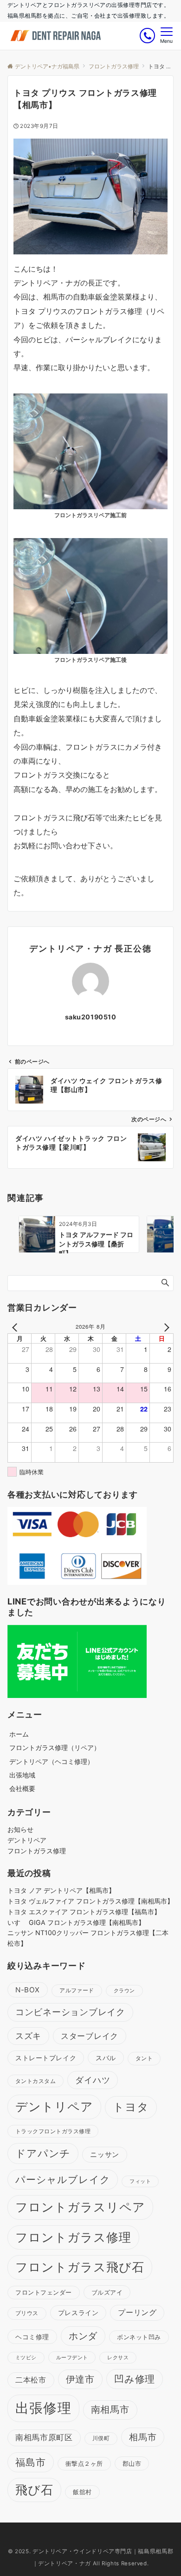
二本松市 (31, 2380)
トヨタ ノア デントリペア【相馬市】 (61, 1890)
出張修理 (43, 2408)
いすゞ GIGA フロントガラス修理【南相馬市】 (76, 1922)
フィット (140, 2181)
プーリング (137, 2313)
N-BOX (28, 1990)
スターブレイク (90, 2036)
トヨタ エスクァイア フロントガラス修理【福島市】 (84, 1912)
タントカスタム (36, 2081)
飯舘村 (82, 2492)
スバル (106, 2058)
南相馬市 (110, 2410)
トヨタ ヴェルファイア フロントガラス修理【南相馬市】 (90, 1901)
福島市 (31, 2462)
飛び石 (34, 2490)
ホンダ (83, 2336)
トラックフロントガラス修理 (53, 2131)
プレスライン (78, 2313)
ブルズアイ (107, 2292)
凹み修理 (135, 2379)
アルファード (77, 1990)
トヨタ (131, 2107)
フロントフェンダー (44, 2293)
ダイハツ (93, 2080)
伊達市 (80, 2379)
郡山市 (132, 2463)
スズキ (28, 2036)
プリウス (27, 2313)
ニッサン (104, 2154)
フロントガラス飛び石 (80, 2267)
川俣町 (101, 2438)
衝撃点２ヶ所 (84, 2463)
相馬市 (143, 2437)
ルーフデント (72, 2357)
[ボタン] (147, 36)
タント (144, 2058)
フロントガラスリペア (80, 2207)
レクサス (118, 2358)
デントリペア (27, 1840)
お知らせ (20, 1829)
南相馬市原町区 (44, 2437)
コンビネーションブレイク (70, 2012)
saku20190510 (91, 1017)
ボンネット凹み (139, 2337)
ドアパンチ (43, 2153)
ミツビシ (26, 2358)
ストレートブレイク (46, 2058)
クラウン (124, 1991)
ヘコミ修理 (32, 2337)
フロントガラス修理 (37, 1851)
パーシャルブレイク (63, 2180)
